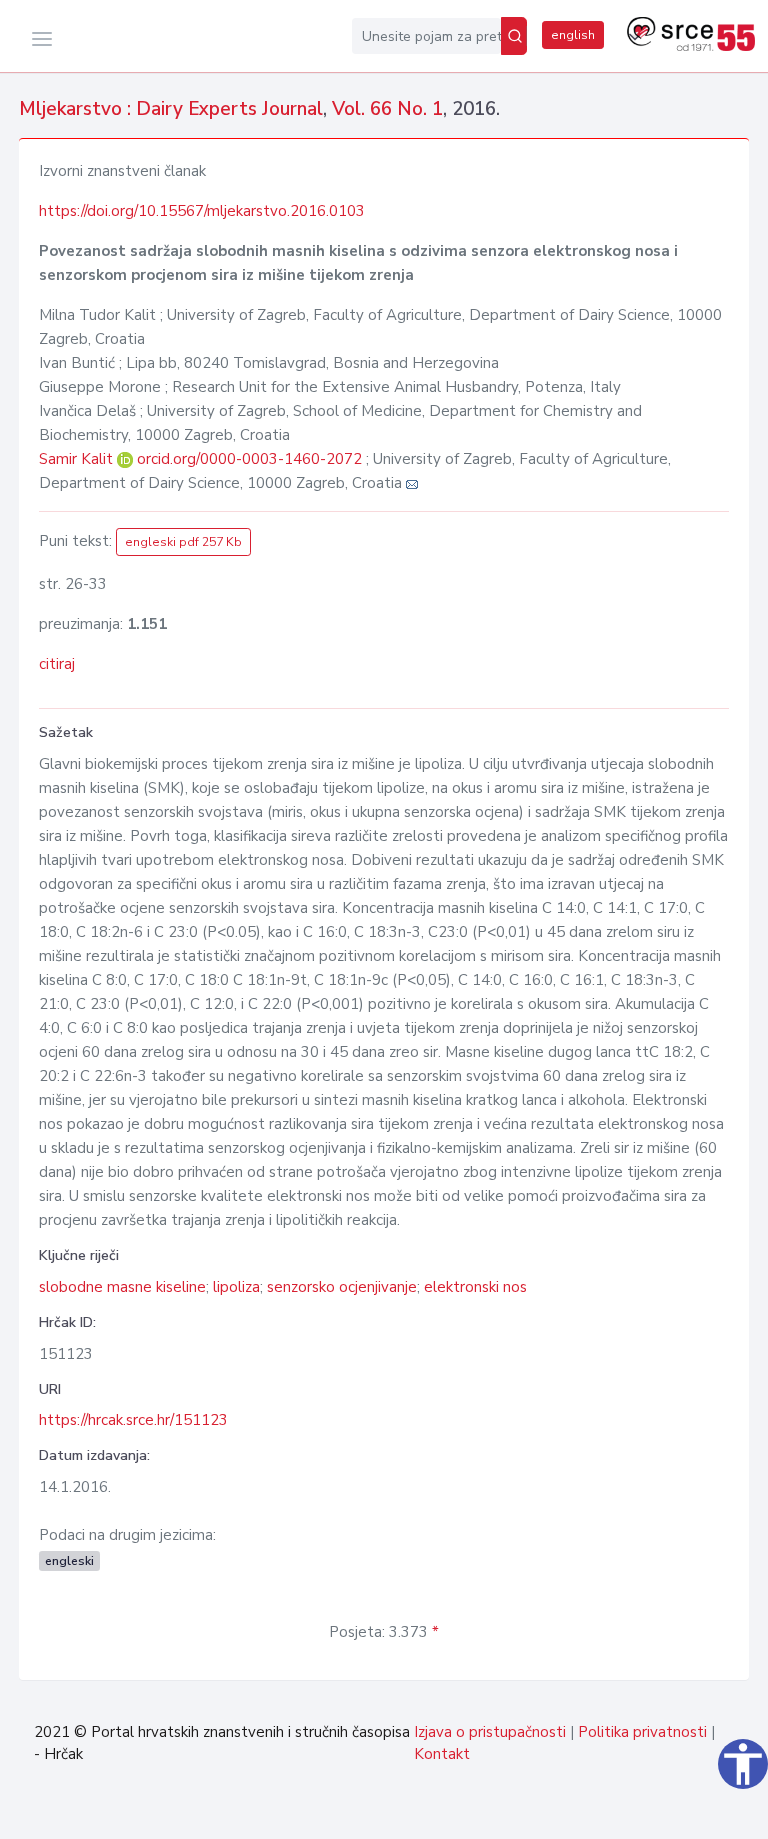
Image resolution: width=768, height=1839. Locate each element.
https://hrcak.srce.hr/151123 (133, 1420)
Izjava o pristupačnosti (490, 1732)
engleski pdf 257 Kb (183, 542)
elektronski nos (475, 1287)
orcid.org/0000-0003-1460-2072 (249, 459)
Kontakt (442, 1754)
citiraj (57, 664)
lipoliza (236, 1287)
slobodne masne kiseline (122, 1287)
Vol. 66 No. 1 (387, 109)
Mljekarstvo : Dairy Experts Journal (171, 109)
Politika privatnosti (642, 1732)
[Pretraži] (514, 36)
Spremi (702, 1813)
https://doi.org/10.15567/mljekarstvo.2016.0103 (202, 211)
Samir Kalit (78, 459)
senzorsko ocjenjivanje (342, 1287)
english (573, 35)
